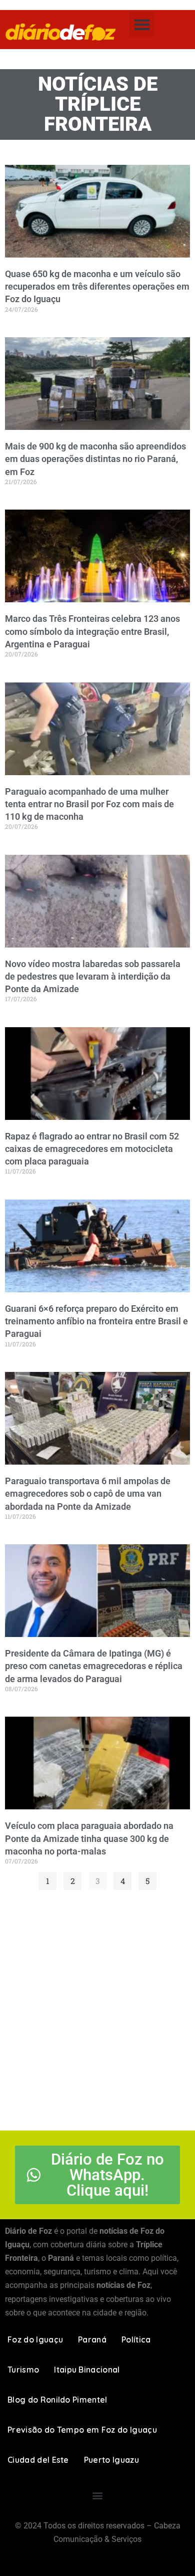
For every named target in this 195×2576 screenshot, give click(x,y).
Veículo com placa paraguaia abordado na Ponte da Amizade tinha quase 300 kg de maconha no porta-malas (89, 1838)
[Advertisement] (97, 2008)
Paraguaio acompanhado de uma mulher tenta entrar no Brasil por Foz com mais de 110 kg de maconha (89, 804)
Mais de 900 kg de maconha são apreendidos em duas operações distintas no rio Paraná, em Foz (95, 459)
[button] (142, 24)
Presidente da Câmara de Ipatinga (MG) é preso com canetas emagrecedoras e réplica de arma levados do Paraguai (94, 1666)
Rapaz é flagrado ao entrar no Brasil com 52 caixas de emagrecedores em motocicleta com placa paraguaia (92, 1149)
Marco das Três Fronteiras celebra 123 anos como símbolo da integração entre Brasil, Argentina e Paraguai (92, 631)
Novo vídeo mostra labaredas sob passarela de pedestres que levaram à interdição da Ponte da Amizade (93, 976)
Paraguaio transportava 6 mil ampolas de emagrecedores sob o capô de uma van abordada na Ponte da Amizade (88, 1493)
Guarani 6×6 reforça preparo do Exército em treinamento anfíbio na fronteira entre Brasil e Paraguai (96, 1321)
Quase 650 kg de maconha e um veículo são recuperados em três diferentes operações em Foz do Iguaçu (97, 286)
